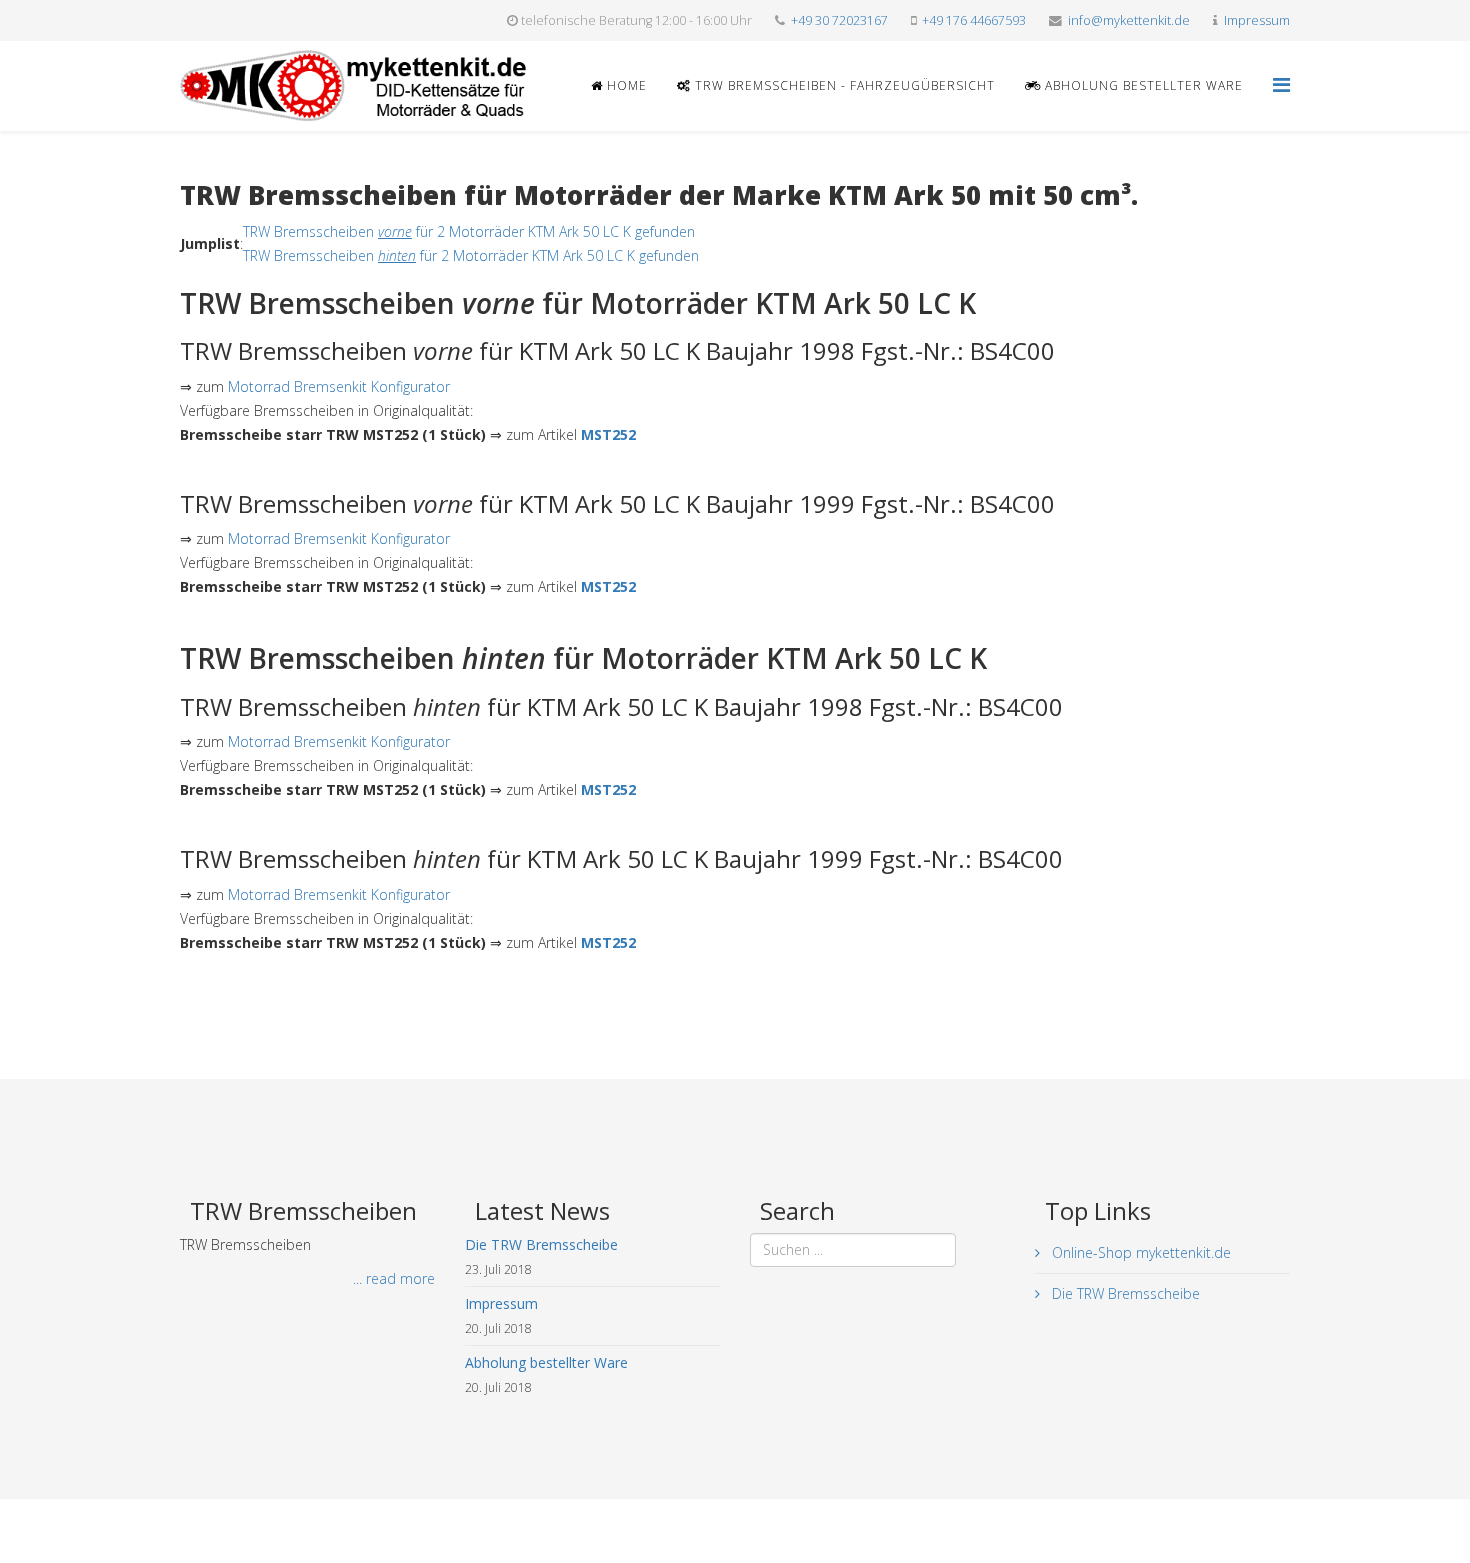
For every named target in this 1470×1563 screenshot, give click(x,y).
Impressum (1257, 20)
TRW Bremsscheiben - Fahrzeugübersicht (843, 85)
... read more (394, 1278)
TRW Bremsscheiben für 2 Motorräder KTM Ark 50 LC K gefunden (469, 231)
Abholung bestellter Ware (1142, 85)
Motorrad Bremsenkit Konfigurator (339, 386)
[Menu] (1281, 84)
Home (625, 85)
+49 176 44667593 (974, 20)
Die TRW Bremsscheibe (1124, 1293)
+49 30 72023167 (839, 20)
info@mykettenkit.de (1129, 20)
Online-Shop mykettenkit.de (1139, 1252)
